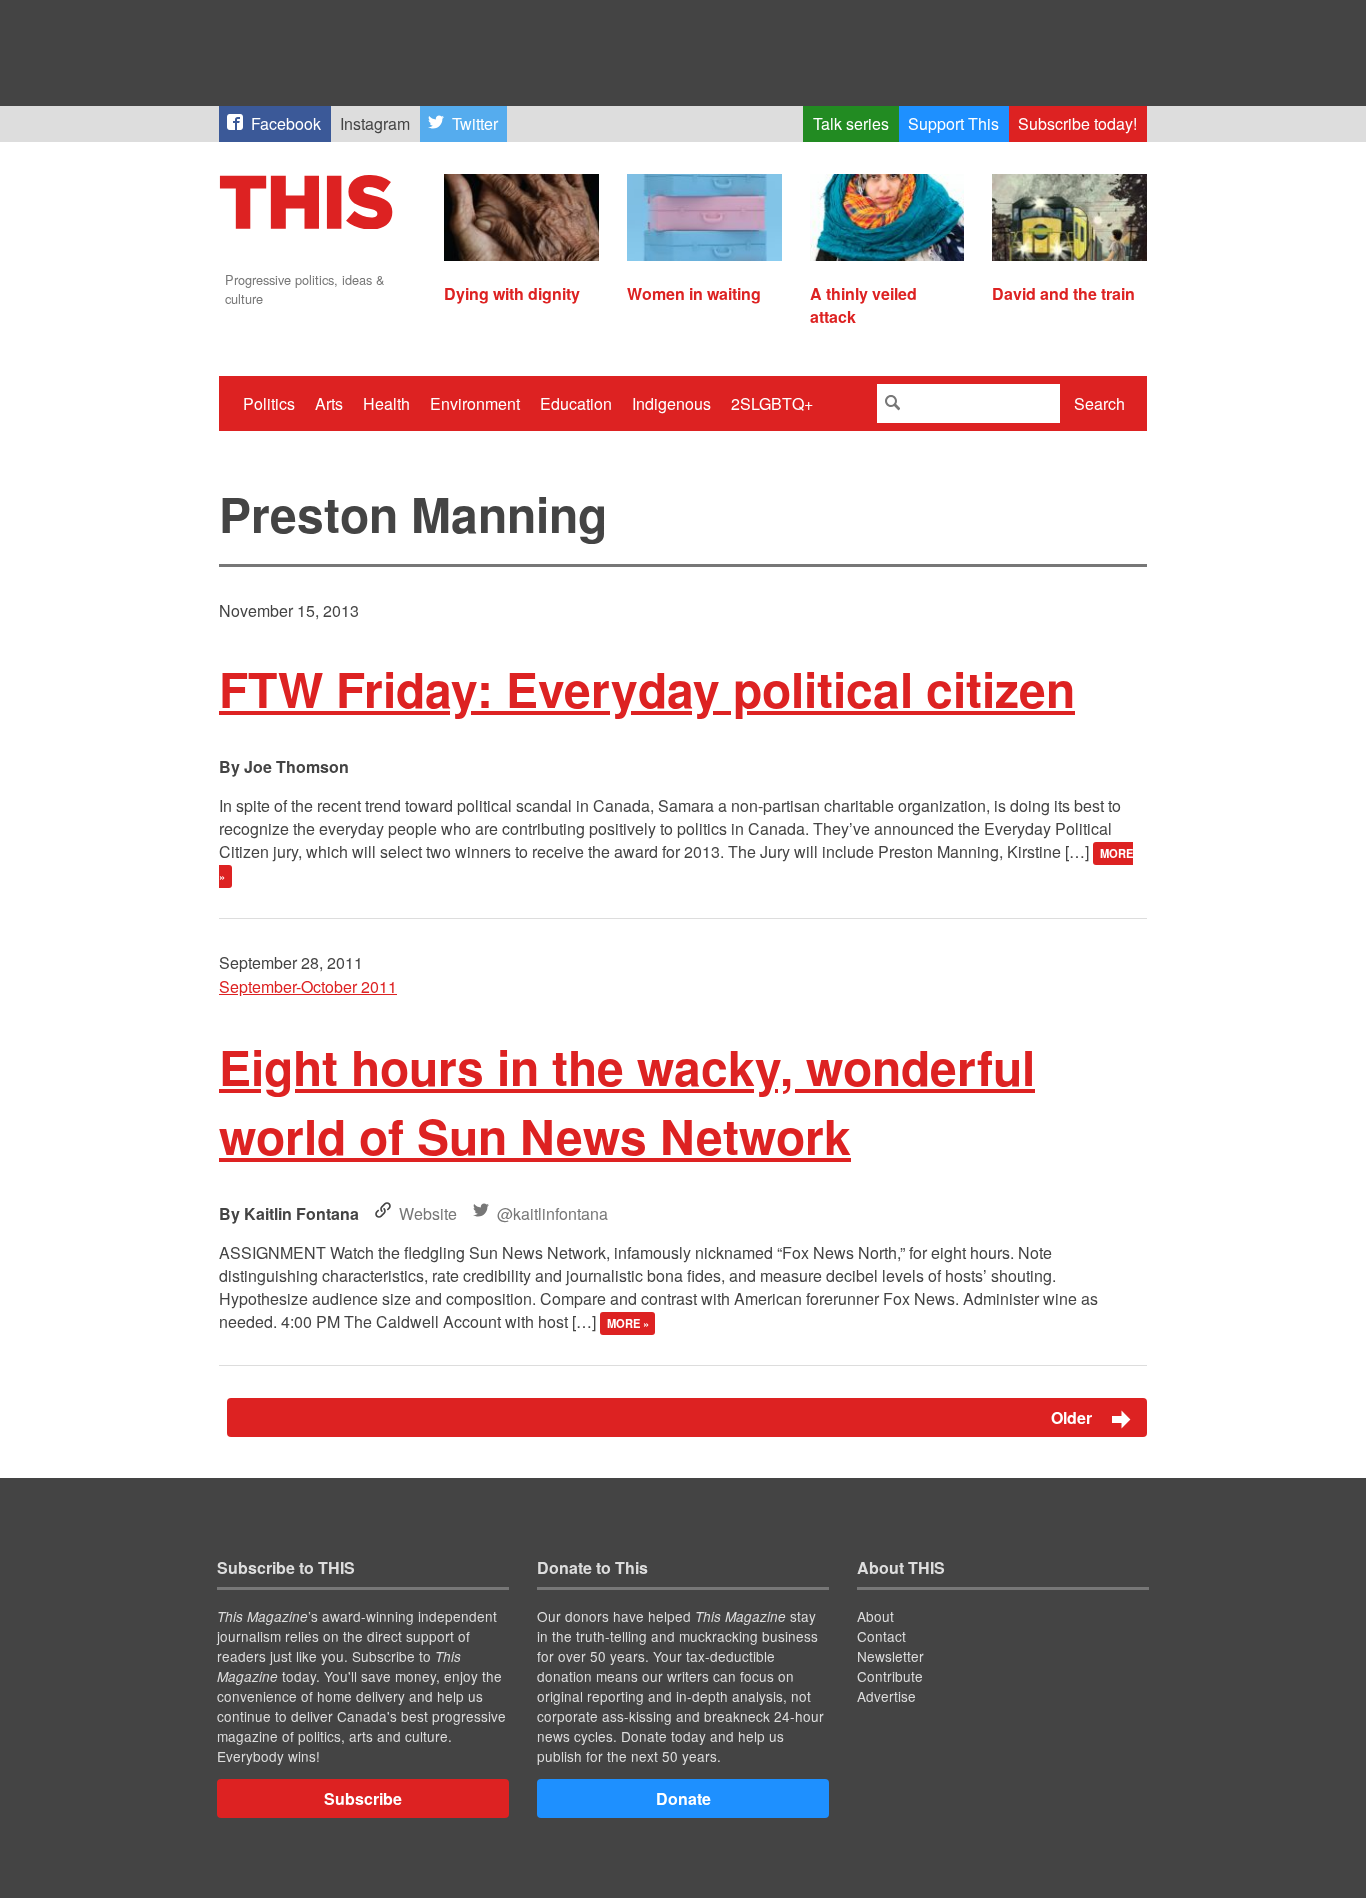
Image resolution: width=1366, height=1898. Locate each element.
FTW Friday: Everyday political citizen (647, 688)
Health (386, 403)
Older (1073, 1417)
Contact (881, 1636)
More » (628, 1323)
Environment (475, 403)
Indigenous (671, 403)
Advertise (886, 1696)
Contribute (890, 1676)
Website (428, 1213)
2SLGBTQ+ (772, 403)
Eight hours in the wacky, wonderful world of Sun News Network (627, 1101)
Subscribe (363, 1798)
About (875, 1616)
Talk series (851, 123)
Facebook (286, 123)
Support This (953, 123)
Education (576, 403)
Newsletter (890, 1656)
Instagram (375, 123)
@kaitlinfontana (552, 1213)
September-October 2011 (308, 986)
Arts (329, 403)
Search (1099, 403)
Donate (683, 1798)
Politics (269, 403)
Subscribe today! (1077, 123)
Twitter (475, 123)
